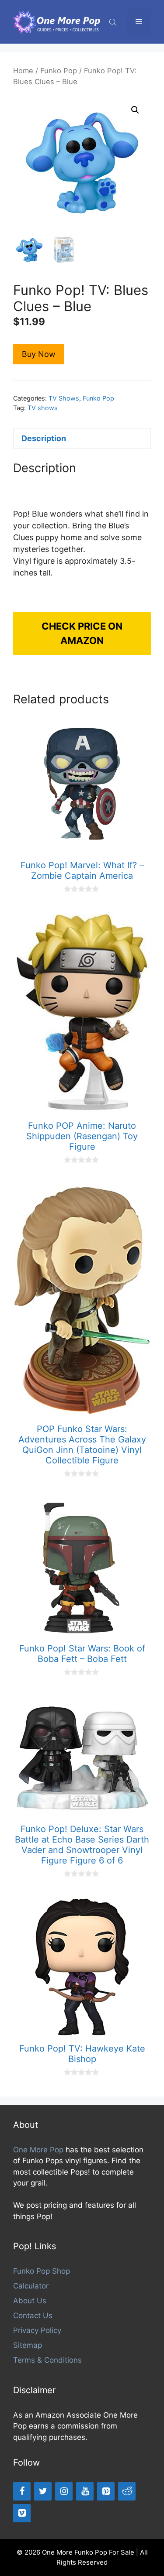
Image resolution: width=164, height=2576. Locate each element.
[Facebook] (22, 2491)
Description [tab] (44, 438)
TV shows (43, 408)
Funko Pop (59, 71)
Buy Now (39, 354)
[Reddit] (127, 2491)
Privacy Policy (37, 2330)
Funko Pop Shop (42, 2271)
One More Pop (38, 2150)
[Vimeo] (22, 2513)
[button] (135, 110)
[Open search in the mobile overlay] (114, 22)
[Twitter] (43, 2491)
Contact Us (33, 2316)
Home (23, 71)
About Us (30, 2301)
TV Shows (64, 398)
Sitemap (28, 2345)
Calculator (31, 2286)
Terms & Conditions (47, 2360)
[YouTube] (85, 2491)
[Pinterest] (106, 2491)
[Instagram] (64, 2491)
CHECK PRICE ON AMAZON (82, 633)
